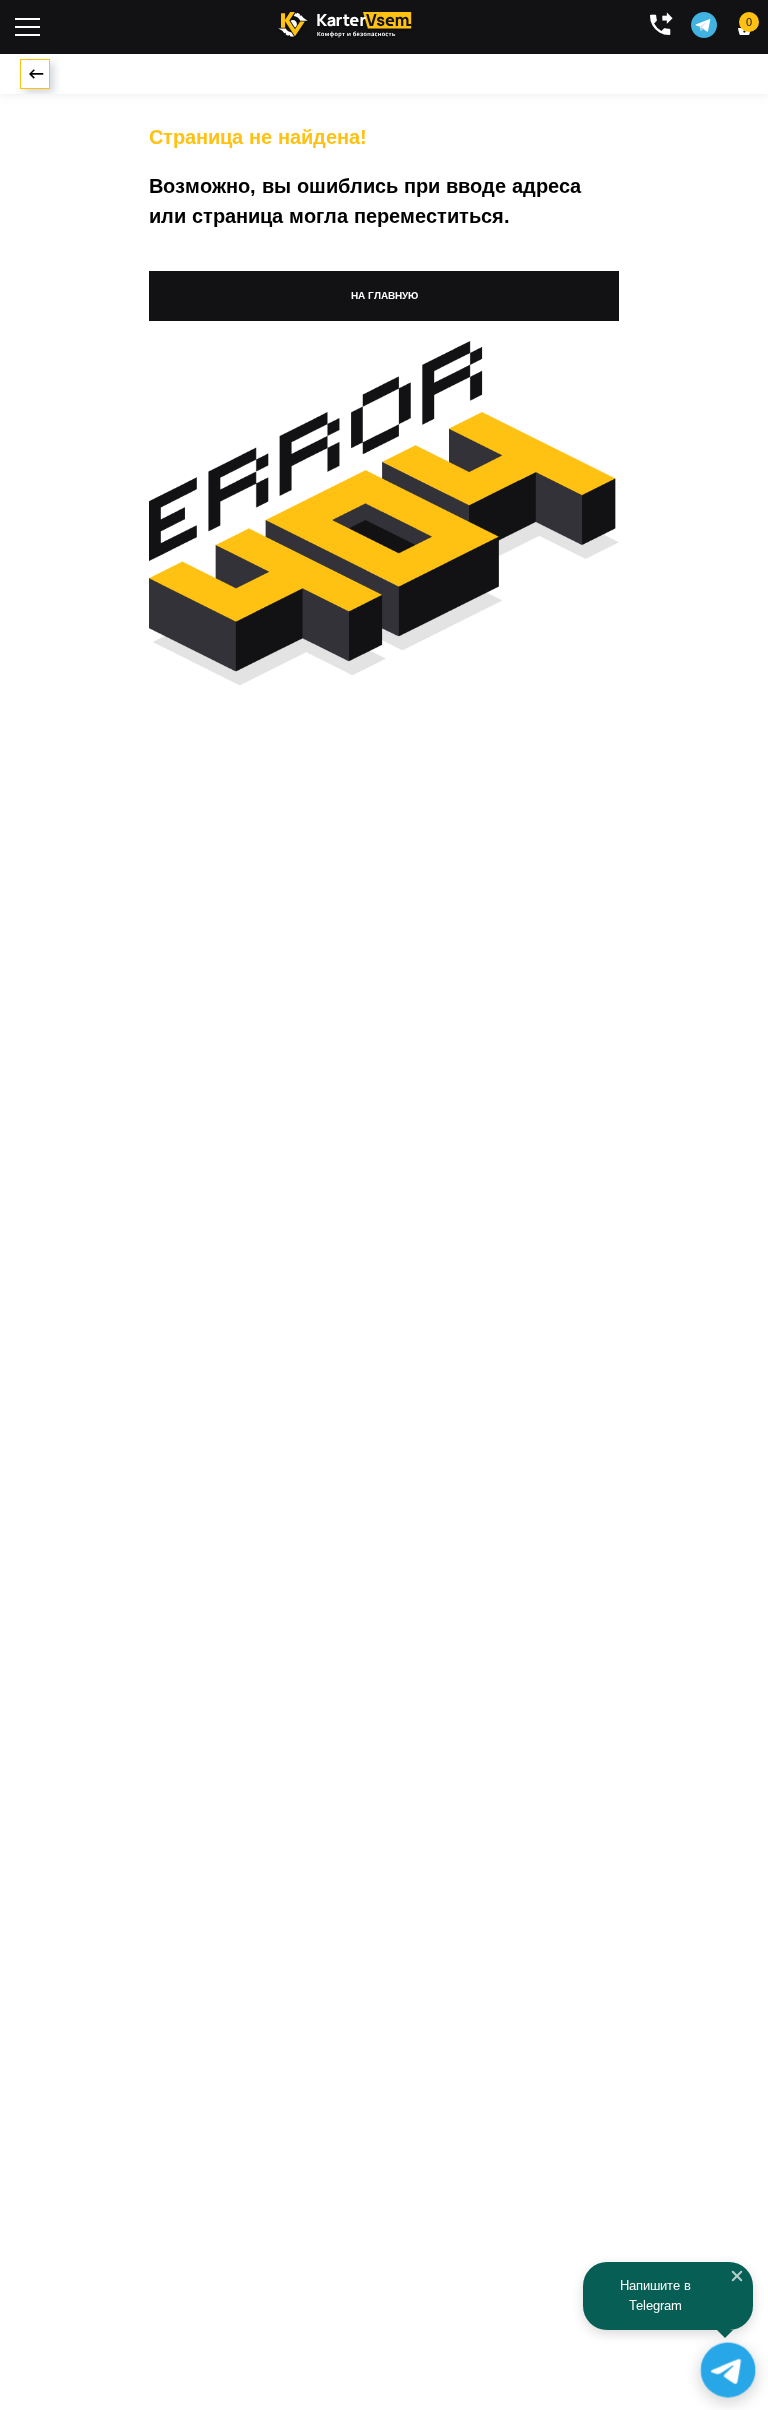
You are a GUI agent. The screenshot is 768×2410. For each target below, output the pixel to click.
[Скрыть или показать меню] (27, 27)
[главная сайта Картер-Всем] (345, 22)
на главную (384, 295)
